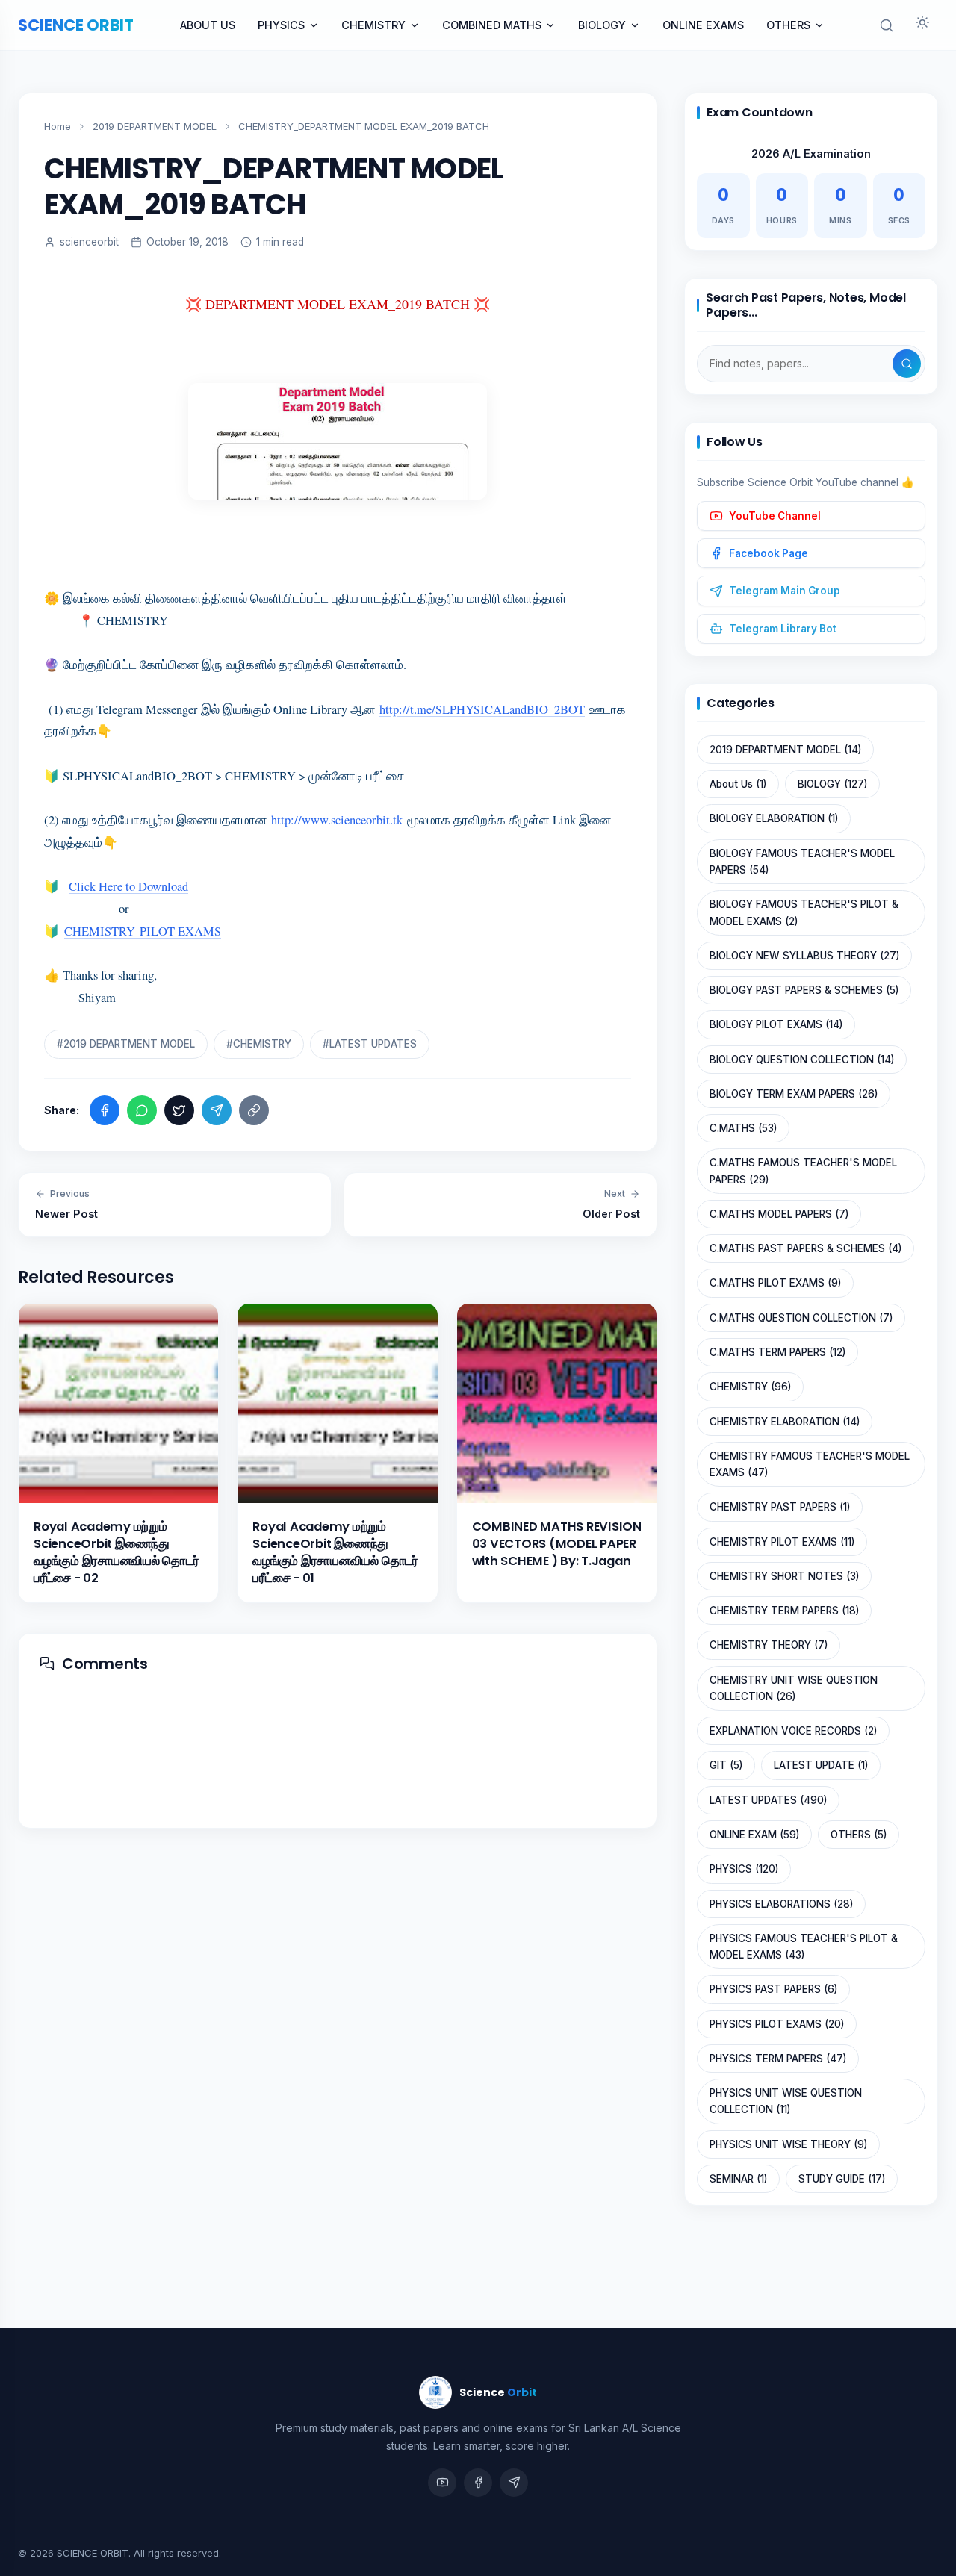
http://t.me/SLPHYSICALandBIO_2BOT (482, 709)
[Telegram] (514, 2483)
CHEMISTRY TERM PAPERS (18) (784, 1611)
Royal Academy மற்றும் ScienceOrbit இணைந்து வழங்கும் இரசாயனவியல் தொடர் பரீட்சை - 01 (335, 1552)
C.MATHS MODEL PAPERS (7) (779, 1214)
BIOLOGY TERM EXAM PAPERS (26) (794, 1094)
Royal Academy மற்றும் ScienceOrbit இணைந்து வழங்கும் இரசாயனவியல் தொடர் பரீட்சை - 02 (117, 1552)
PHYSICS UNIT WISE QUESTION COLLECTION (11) (786, 2101)
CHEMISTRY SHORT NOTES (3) (784, 1576)
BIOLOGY (602, 25)
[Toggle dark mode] (922, 25)
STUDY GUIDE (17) (842, 2179)
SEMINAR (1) (738, 2179)
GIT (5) (726, 1765)
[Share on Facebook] (105, 1110)
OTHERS (788, 25)
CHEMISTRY (373, 25)
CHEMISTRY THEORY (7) (769, 1645)
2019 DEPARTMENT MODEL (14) (785, 750)
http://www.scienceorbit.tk (337, 820)
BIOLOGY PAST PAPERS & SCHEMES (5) (804, 990)
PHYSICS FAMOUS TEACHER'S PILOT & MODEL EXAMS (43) (804, 1947)
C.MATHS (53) (743, 1128)
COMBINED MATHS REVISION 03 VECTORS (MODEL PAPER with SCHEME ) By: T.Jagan (557, 1544)
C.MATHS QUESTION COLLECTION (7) (801, 1318)
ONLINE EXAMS (703, 25)
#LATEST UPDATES (370, 1044)
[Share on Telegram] (217, 1110)
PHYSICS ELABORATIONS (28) (781, 1904)
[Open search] (887, 25)
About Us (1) (738, 784)
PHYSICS (281, 25)
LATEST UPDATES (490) (768, 1800)
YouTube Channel (775, 516)
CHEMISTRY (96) (750, 1387)
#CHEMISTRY (259, 1044)
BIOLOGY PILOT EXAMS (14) (776, 1024)
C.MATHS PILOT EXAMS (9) (775, 1283)
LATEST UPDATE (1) (821, 1765)
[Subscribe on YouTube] (442, 2483)
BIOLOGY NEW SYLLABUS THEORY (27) (804, 956)
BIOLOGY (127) (832, 784)
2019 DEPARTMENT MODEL (155, 126)
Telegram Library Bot (783, 629)
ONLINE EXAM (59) (754, 1835)
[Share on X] (179, 1110)
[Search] (907, 364)
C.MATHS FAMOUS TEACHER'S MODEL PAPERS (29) (803, 1171)
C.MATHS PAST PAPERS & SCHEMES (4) (806, 1248)
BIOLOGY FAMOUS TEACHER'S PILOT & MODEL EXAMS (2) (804, 912)
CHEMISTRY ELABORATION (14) (785, 1422)
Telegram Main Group (785, 591)
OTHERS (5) (859, 1835)
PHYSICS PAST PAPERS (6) (773, 1989)
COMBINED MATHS (492, 25)
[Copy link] (254, 1110)
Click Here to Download (128, 886)
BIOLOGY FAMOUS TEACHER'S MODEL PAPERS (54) (802, 862)
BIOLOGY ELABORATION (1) (774, 818)
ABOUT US (208, 25)
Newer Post (66, 1204)
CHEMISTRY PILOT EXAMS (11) (782, 1542)
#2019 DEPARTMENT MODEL (126, 1044)
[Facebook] (478, 2483)
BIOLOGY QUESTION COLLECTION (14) (802, 1060)
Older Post (611, 1204)
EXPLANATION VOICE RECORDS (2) (793, 1731)
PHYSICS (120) (744, 1869)
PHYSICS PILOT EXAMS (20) (777, 2024)
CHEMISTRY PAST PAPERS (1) (780, 1507)
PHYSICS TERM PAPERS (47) (778, 2059)
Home (58, 126)
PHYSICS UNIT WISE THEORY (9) (788, 2144)
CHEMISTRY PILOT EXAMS (143, 931)
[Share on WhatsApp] (142, 1110)
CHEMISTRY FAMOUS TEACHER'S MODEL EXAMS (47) (810, 1464)
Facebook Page (769, 553)
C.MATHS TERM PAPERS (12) (777, 1352)
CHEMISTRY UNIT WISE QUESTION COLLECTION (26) (794, 1688)
